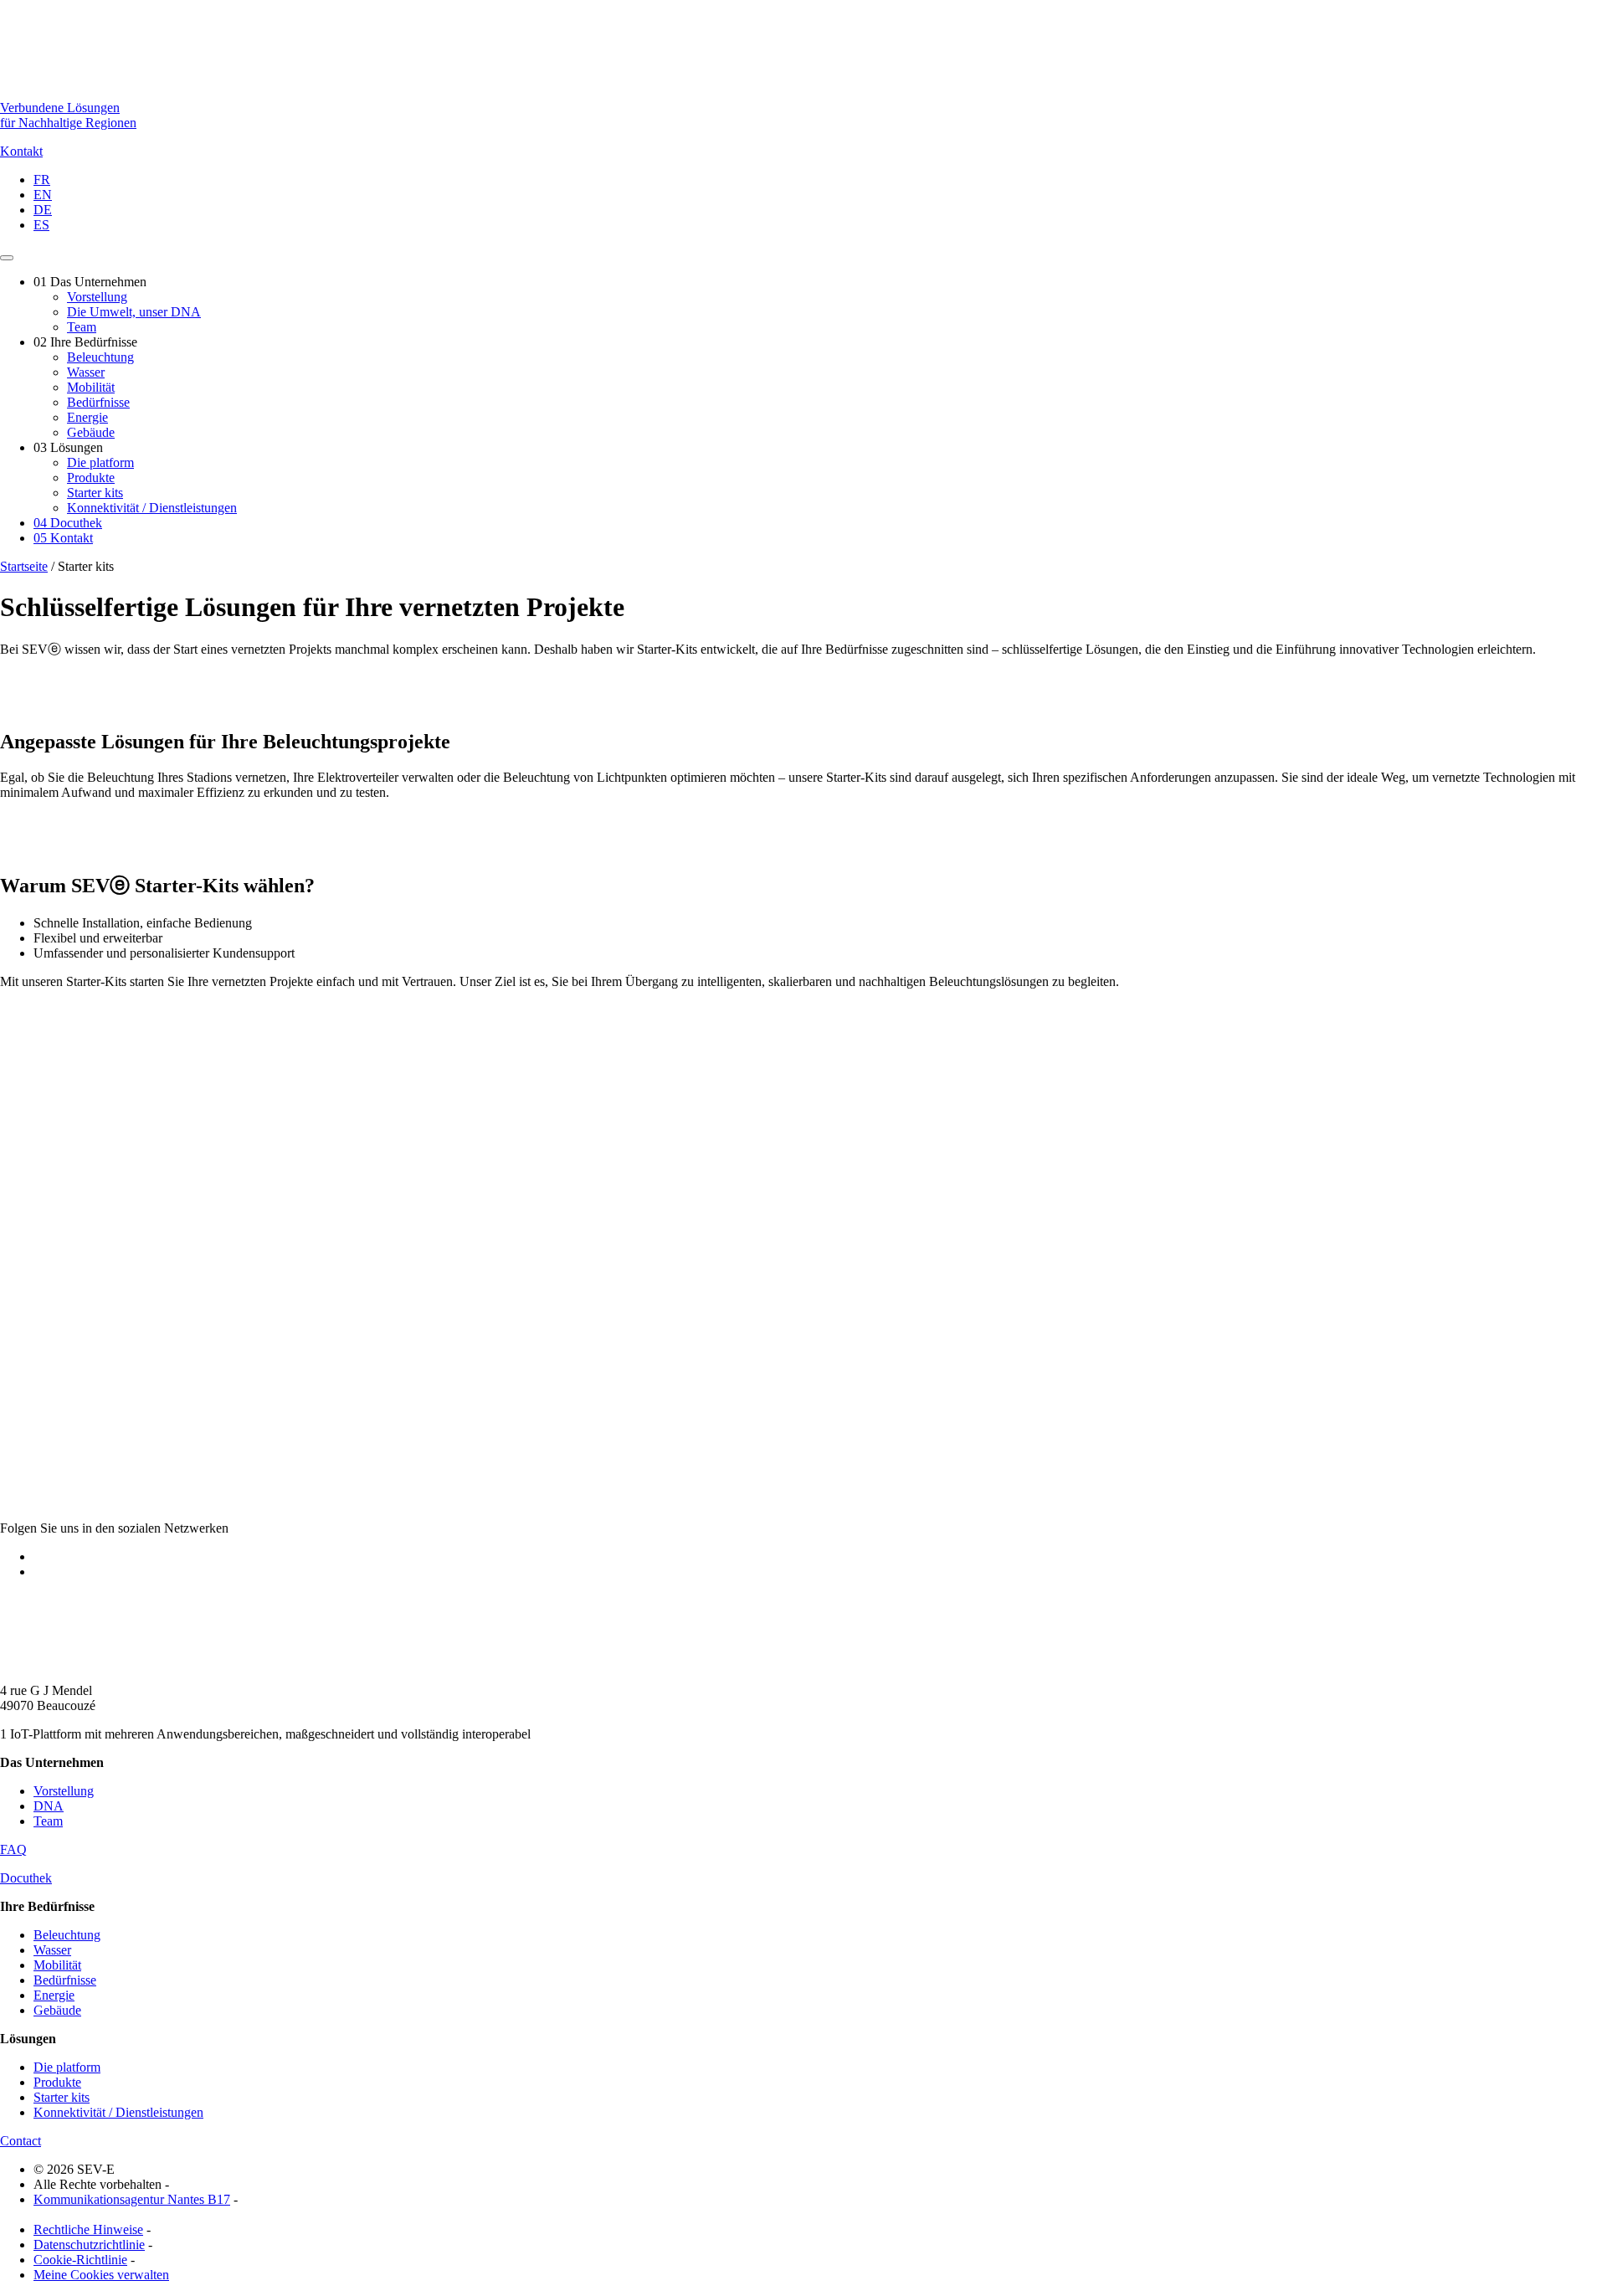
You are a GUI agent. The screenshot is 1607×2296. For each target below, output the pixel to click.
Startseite (24, 566)
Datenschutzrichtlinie (89, 2245)
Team (82, 327)
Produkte (91, 478)
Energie (87, 417)
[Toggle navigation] (7, 258)
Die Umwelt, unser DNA (134, 312)
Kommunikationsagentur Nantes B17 (132, 2199)
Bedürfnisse (98, 402)
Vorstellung (97, 297)
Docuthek (68, 523)
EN (43, 195)
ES (41, 225)
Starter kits (95, 493)
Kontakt (63, 538)
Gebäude (91, 432)
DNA (49, 1806)
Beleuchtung (100, 357)
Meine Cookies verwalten (101, 2275)
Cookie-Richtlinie (80, 2260)
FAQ (13, 1849)
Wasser (86, 372)
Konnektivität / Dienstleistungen (152, 508)
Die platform (100, 462)
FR (42, 180)
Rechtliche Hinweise (88, 2229)
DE (43, 210)
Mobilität (91, 387)
